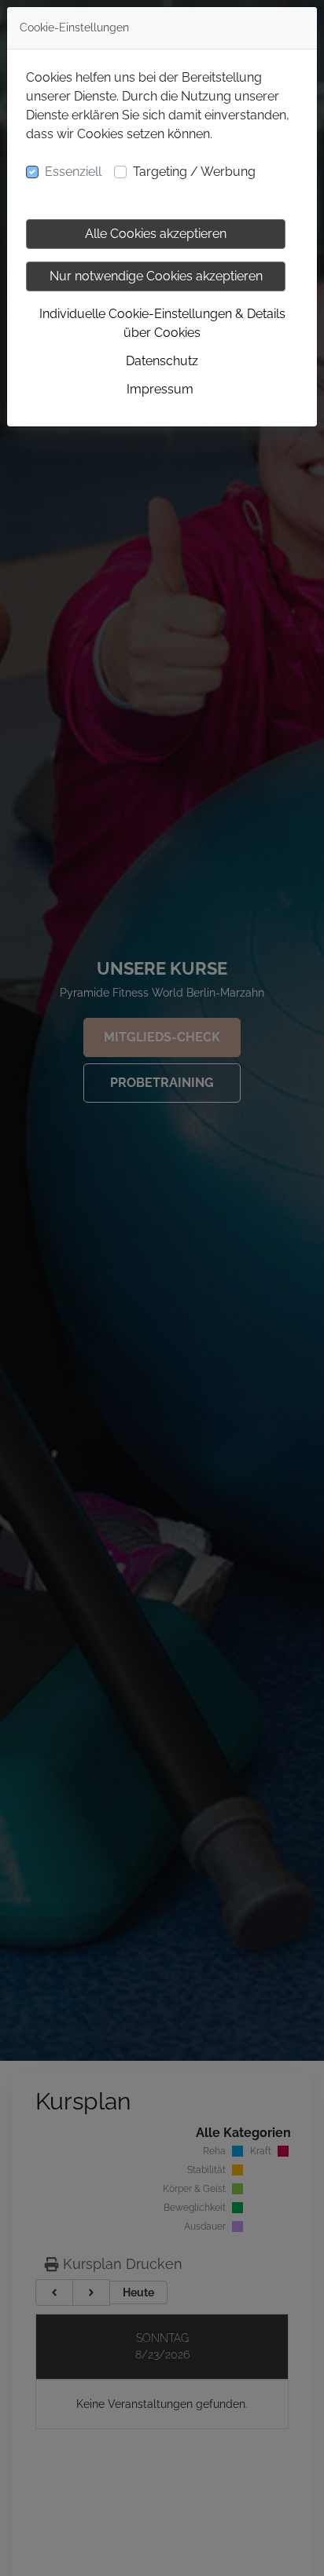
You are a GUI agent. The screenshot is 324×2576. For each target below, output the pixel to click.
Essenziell (73, 172)
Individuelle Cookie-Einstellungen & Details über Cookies (162, 323)
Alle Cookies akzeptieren (156, 234)
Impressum (160, 389)
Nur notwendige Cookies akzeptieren (156, 276)
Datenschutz (162, 361)
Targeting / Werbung (194, 172)
